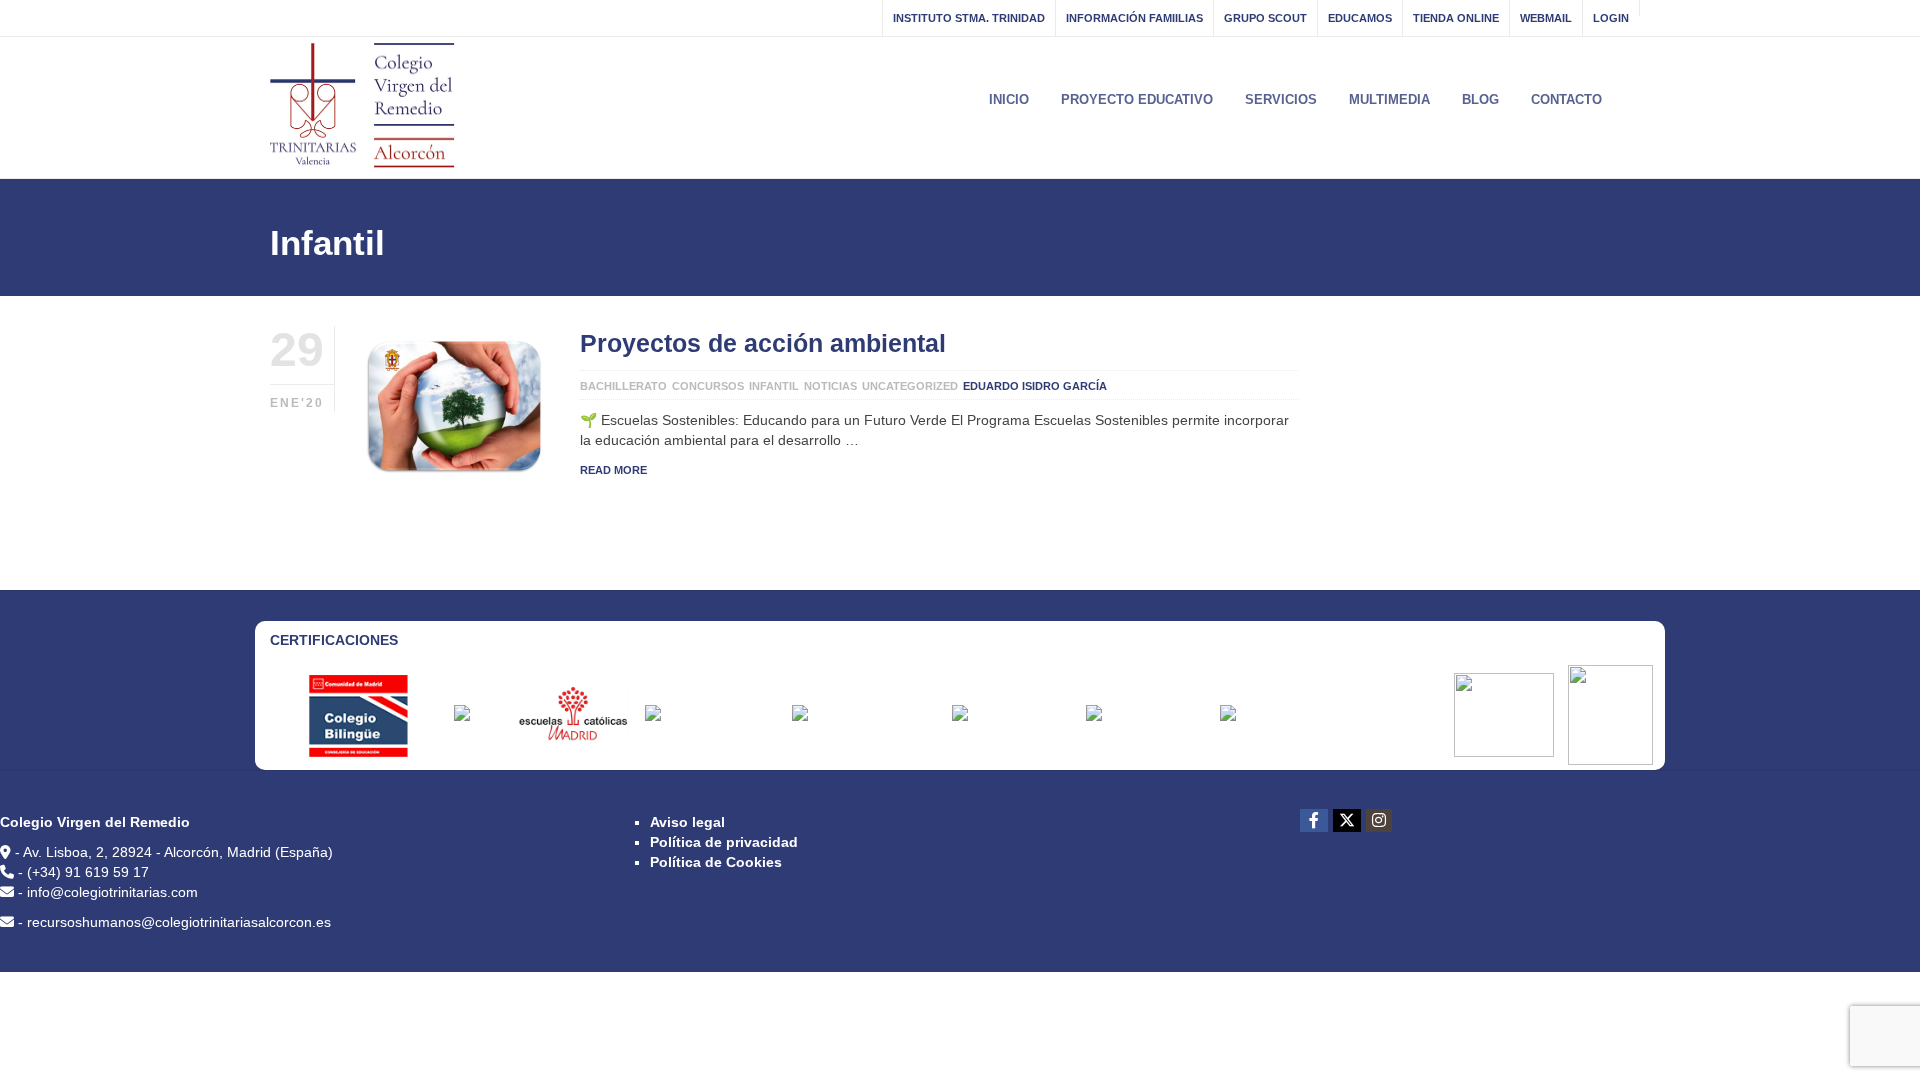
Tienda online (1456, 18)
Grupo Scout (1265, 18)
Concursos (708, 386)
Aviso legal (687, 822)
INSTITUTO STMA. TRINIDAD (969, 18)
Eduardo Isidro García (1035, 386)
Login (1611, 18)
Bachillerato (623, 386)
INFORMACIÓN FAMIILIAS (1134, 18)
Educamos (1360, 18)
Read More (613, 470)
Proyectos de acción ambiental (763, 343)
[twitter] (1347, 820)
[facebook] (1314, 820)
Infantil (774, 386)
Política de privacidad (724, 842)
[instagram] (1379, 820)
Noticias (830, 386)
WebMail (1546, 18)
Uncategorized (910, 386)
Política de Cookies (716, 862)
